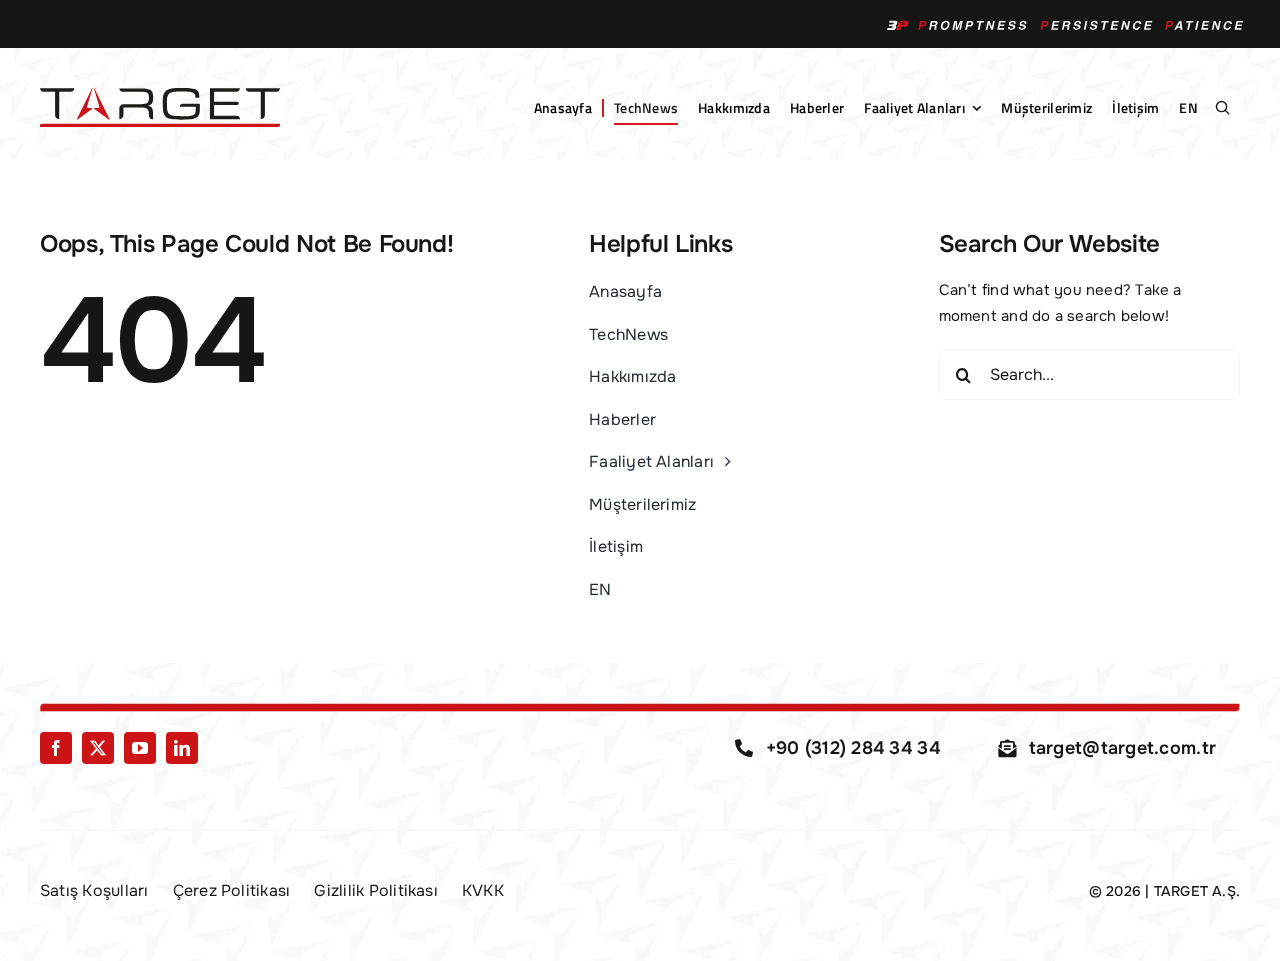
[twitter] (98, 748)
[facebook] (56, 748)
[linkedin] (182, 748)
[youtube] (140, 748)
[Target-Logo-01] (160, 95)
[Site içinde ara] (1222, 108)
